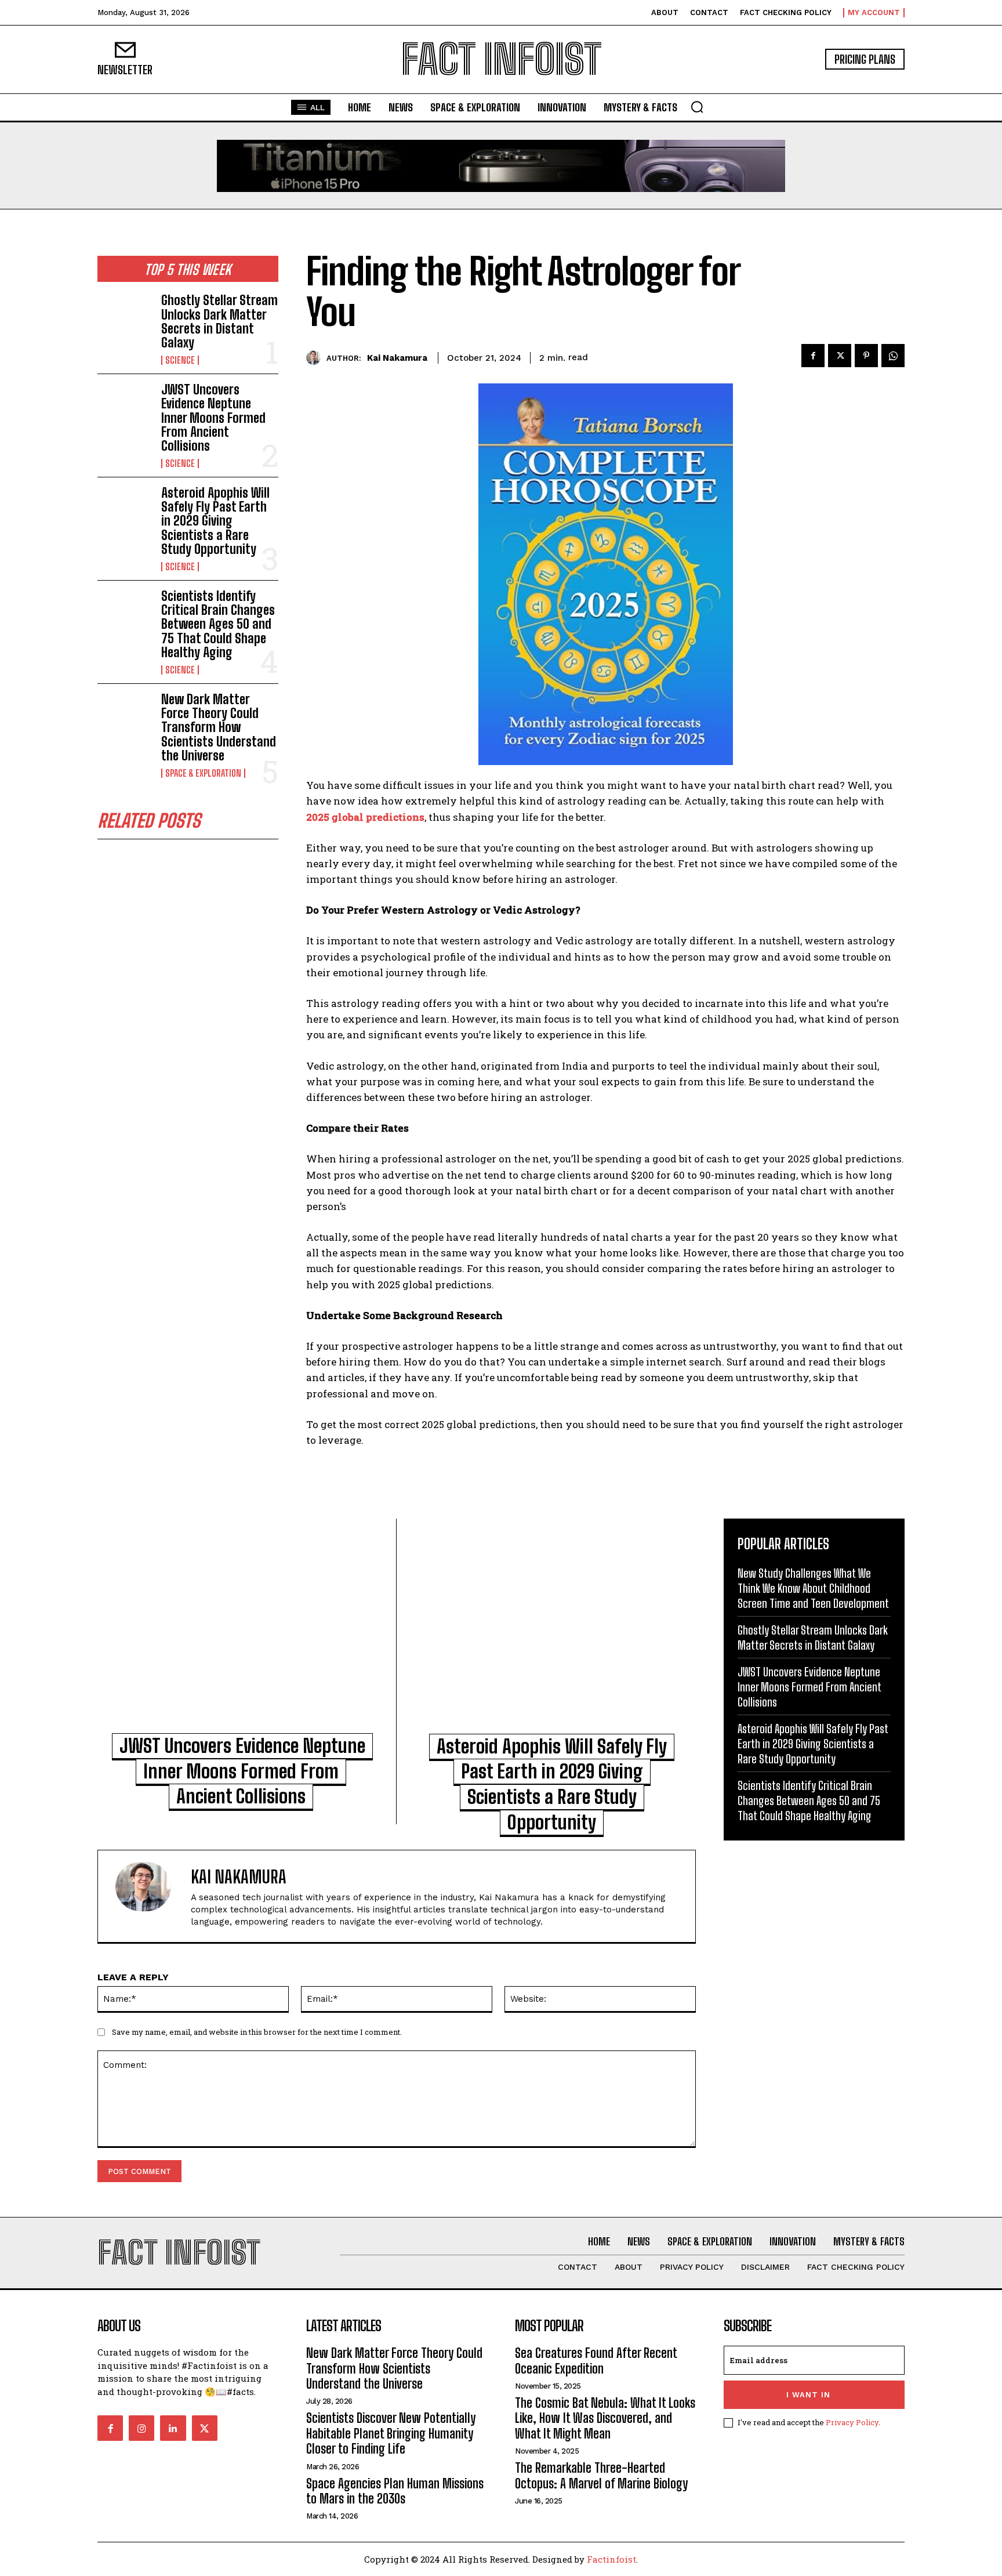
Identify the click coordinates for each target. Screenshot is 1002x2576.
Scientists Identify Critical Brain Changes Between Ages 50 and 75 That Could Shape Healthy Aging (218, 624)
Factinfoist (611, 2559)
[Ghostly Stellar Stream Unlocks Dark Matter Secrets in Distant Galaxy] (125, 318)
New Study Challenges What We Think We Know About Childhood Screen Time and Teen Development (813, 1588)
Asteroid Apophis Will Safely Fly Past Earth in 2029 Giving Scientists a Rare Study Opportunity (215, 521)
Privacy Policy (852, 2422)
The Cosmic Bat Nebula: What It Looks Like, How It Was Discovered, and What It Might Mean (605, 2418)
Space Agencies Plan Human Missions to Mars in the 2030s (395, 2491)
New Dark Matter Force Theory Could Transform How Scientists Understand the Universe (219, 727)
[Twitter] (840, 356)
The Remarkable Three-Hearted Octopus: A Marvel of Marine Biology (601, 2475)
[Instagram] (141, 2428)
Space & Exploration (203, 773)
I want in (808, 2395)
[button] (697, 107)
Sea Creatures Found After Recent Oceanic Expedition (596, 2361)
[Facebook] (813, 356)
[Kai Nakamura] (316, 358)
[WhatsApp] (893, 356)
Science (180, 360)
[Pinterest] (866, 356)
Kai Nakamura (397, 358)
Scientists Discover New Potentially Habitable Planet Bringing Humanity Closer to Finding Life (391, 2433)
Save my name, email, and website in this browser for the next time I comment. (257, 2032)
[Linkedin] (173, 2428)
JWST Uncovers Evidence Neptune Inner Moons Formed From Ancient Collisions (213, 418)
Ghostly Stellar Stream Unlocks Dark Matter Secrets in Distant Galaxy (219, 321)
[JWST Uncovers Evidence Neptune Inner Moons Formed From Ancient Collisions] (125, 407)
